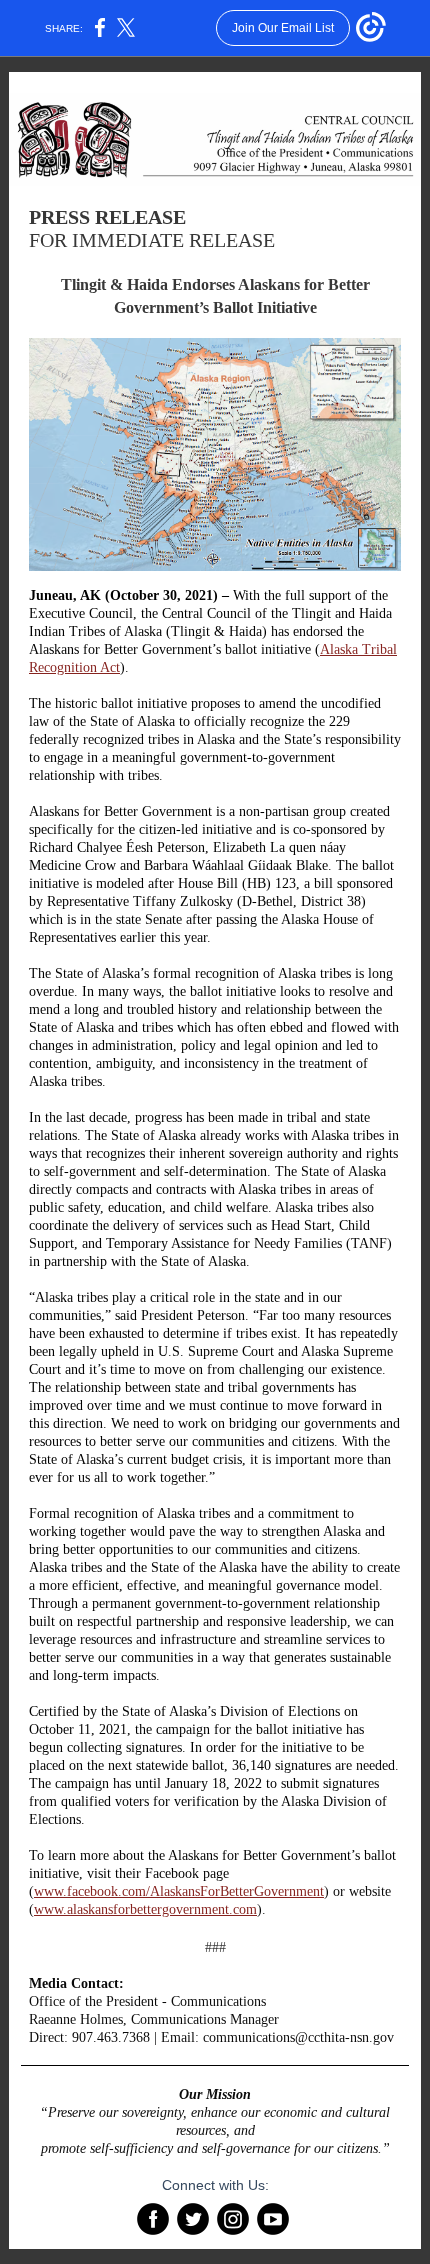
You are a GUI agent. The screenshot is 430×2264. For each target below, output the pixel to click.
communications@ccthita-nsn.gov (298, 2037)
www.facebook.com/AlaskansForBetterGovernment (179, 1891)
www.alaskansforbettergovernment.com (145, 1909)
